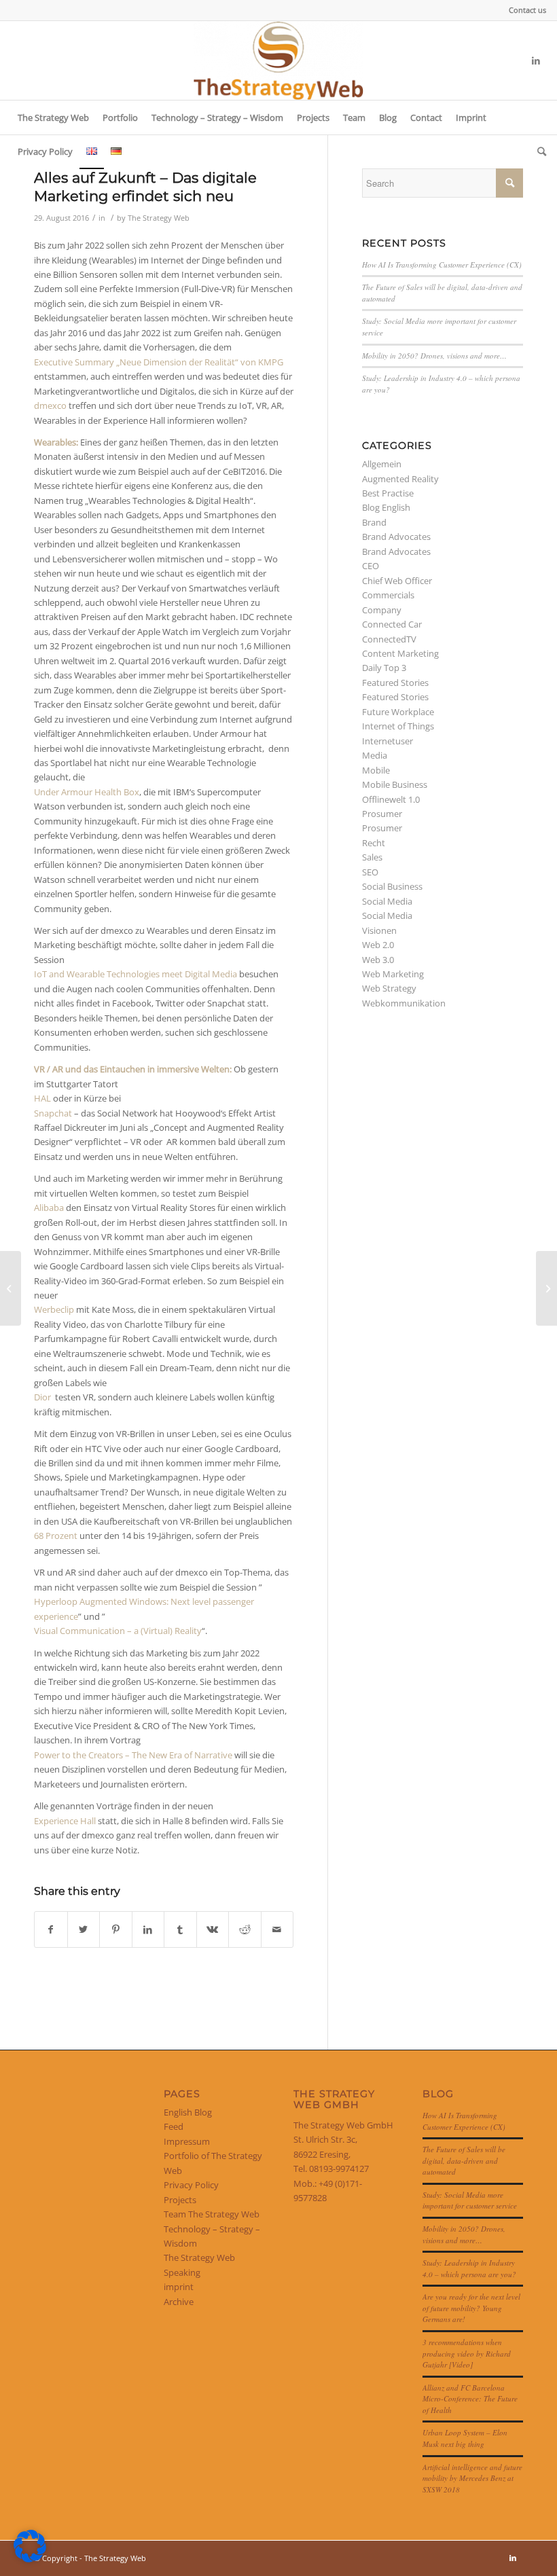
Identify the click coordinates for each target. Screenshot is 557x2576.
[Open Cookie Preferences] (30, 2559)
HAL (42, 1098)
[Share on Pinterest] (116, 1929)
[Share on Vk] (213, 1929)
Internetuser (388, 741)
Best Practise (388, 493)
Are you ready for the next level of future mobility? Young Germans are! (471, 2308)
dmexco (50, 405)
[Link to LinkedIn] (536, 60)
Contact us (527, 10)
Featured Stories (395, 683)
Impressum (187, 2141)
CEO (371, 566)
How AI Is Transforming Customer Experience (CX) (442, 265)
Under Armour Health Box (87, 792)
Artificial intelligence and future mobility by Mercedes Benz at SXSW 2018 (472, 2478)
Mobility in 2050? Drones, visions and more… (434, 356)
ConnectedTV (389, 639)
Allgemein (382, 464)
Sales (372, 857)
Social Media (387, 901)
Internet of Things (398, 726)
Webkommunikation (404, 1003)
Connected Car (392, 624)
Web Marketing (393, 974)
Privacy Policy (191, 2185)
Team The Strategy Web (212, 2214)
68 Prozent (56, 1536)
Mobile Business (395, 784)
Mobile (376, 770)
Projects (180, 2200)
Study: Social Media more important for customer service (470, 2200)
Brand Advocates (396, 537)
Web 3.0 (378, 960)
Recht (374, 843)
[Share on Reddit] (245, 1929)
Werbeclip (54, 1309)
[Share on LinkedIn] (148, 1929)
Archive (179, 2302)
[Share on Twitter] (84, 1929)
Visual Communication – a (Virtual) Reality (118, 1631)
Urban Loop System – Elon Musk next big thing (465, 2438)
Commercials (388, 595)
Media (375, 755)
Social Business (392, 886)
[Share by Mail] (277, 1929)
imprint (179, 2287)
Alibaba (49, 1208)
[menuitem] (524, 10)
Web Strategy (389, 988)
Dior (42, 1397)
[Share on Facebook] (51, 1929)
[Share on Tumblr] (180, 1929)
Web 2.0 (378, 945)
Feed (174, 2126)
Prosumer (382, 814)
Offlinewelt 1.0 (391, 799)
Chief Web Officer (397, 581)
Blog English (386, 507)
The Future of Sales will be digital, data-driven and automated (464, 2160)
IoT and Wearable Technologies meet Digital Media (136, 974)
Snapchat (53, 1113)
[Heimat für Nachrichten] (11, 1288)
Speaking (182, 2272)
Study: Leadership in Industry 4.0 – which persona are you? (469, 2268)
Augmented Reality (400, 479)
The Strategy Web (159, 218)
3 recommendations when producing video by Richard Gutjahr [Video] (467, 2353)
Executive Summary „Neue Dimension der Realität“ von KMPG (159, 362)
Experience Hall (66, 1821)
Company (382, 610)
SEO (370, 872)
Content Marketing (400, 653)
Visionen (379, 930)
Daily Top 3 (384, 668)
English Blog (188, 2112)
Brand (374, 522)
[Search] (538, 151)
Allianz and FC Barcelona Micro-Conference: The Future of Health (470, 2399)
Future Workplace (398, 712)
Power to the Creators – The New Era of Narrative (133, 1755)
